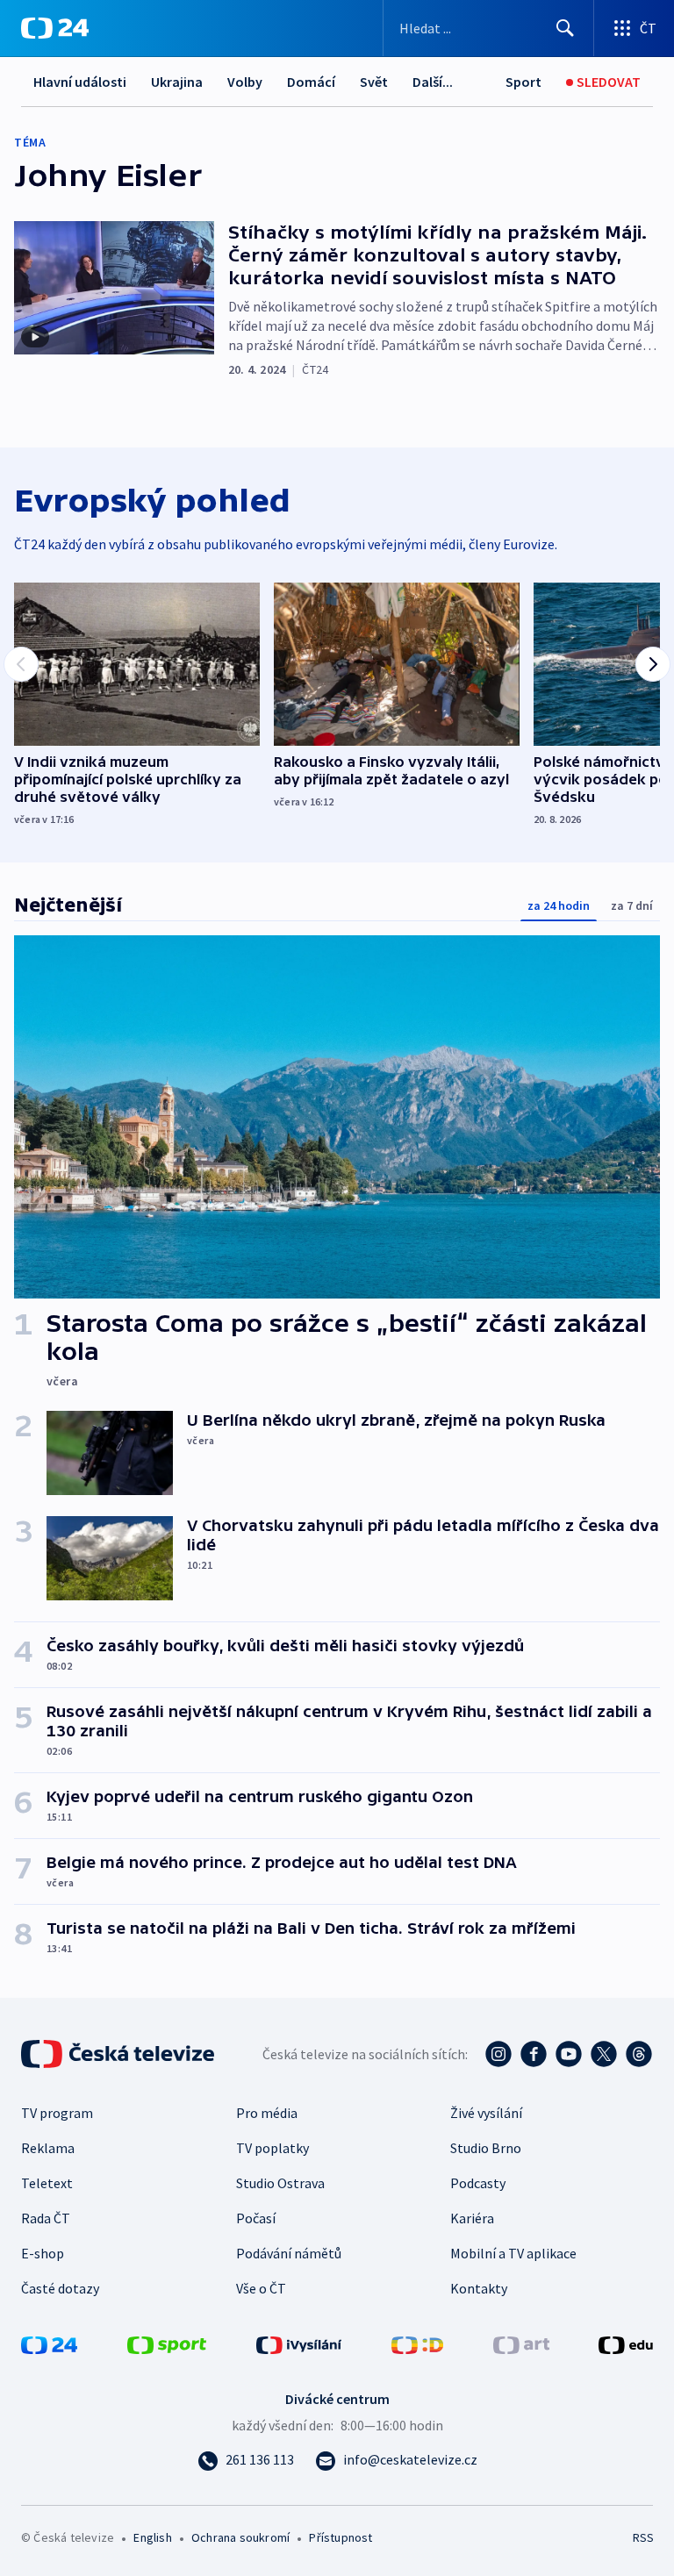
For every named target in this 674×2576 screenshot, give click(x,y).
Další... (433, 82)
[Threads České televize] (639, 2054)
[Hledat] (565, 28)
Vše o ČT (261, 2288)
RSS (643, 2537)
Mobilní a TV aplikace (513, 2253)
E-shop (43, 2253)
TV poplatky (272, 2148)
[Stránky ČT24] (49, 2343)
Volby (245, 82)
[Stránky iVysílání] (299, 2343)
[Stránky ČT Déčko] (417, 2343)
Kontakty (479, 2288)
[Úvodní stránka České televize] (119, 2054)
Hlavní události (80, 82)
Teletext (47, 2183)
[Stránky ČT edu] (626, 2343)
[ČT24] (55, 28)
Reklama (48, 2148)
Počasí (256, 2218)
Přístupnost (341, 2537)
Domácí (311, 82)
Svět (374, 82)
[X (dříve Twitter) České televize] (604, 2054)
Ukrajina (177, 82)
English (152, 2537)
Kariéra (472, 2218)
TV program (57, 2113)
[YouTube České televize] (569, 2054)
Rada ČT (46, 2218)
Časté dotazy (60, 2288)
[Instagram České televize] (498, 2054)
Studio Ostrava (280, 2183)
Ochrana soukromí (240, 2537)
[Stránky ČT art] (521, 2343)
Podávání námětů (289, 2253)
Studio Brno (486, 2148)
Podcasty (478, 2183)
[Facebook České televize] (534, 2054)
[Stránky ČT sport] (167, 2343)
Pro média (267, 2113)
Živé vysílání (486, 2113)
